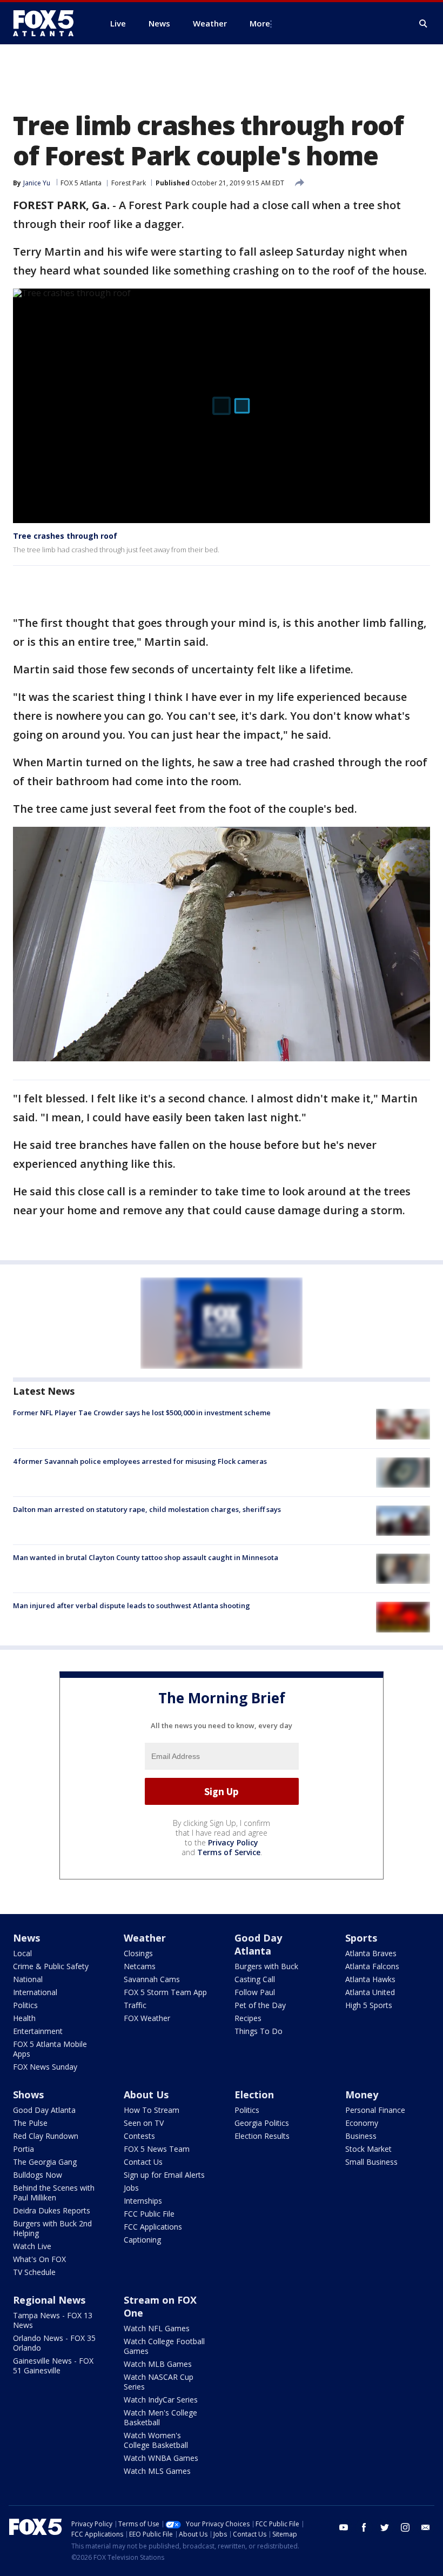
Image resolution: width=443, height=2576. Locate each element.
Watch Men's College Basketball (160, 2417)
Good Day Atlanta (258, 1944)
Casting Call (255, 1979)
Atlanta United (370, 1992)
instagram (405, 2527)
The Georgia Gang (45, 2162)
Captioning (142, 2240)
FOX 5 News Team (157, 2149)
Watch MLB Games (158, 2364)
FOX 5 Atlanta (81, 183)
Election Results (262, 2136)
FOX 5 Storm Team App (165, 1992)
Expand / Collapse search (424, 24)
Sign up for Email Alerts (164, 2175)
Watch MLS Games (157, 2471)
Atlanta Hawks (370, 1979)
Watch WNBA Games (161, 2458)
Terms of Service (229, 1852)
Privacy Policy (233, 1842)
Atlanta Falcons (372, 1966)
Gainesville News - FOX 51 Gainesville (53, 2366)
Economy (362, 2123)
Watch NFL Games (157, 2328)
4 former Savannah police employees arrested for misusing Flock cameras (140, 1461)
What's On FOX (39, 2259)
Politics (25, 2005)
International (35, 1992)
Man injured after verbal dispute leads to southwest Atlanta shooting (132, 1605)
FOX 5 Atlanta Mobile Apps (50, 2049)
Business (361, 2136)
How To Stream (152, 2110)
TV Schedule (34, 2272)
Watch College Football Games (164, 2346)
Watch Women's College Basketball (156, 2440)
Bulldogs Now (38, 2175)
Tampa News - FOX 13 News (53, 2320)
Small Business (371, 2162)
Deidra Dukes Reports (52, 2210)
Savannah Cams (152, 1979)
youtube (344, 2527)
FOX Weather (147, 2018)
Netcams (140, 1966)
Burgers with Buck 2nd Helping (52, 2228)
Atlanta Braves (371, 1953)
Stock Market (368, 2149)
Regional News (49, 2300)
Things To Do (259, 2031)
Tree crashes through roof (65, 536)
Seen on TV (144, 2123)
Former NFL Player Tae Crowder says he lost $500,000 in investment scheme (142, 1413)
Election (254, 2095)
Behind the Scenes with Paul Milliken (54, 2193)
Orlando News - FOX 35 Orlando (54, 2343)
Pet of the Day (260, 2005)
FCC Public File (149, 2214)
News (26, 1938)
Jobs (131, 2188)
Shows (28, 2095)
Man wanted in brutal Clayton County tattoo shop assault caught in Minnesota (146, 1557)
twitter (385, 2527)
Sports (361, 1938)
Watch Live (32, 2246)
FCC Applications (153, 2227)
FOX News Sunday (45, 2067)
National (28, 1979)
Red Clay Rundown (46, 2136)
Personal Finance (375, 2110)
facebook (364, 2527)
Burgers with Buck (266, 1966)
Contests (139, 2136)
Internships (143, 2201)
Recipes (248, 2018)
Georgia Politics (262, 2123)
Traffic (135, 2005)
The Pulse (30, 2123)
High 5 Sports (369, 2005)
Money (362, 2095)
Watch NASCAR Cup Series (159, 2382)
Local (22, 1953)
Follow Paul (255, 1992)
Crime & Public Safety (51, 1966)
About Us (146, 2095)
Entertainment (38, 2031)
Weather (145, 1938)
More (260, 23)
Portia (24, 2149)
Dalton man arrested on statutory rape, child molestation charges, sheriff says (147, 1509)
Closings (138, 1953)
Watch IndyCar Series (161, 2400)
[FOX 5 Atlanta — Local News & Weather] (49, 23)
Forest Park (129, 183)
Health (24, 2018)
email (426, 2527)
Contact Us (143, 2162)
